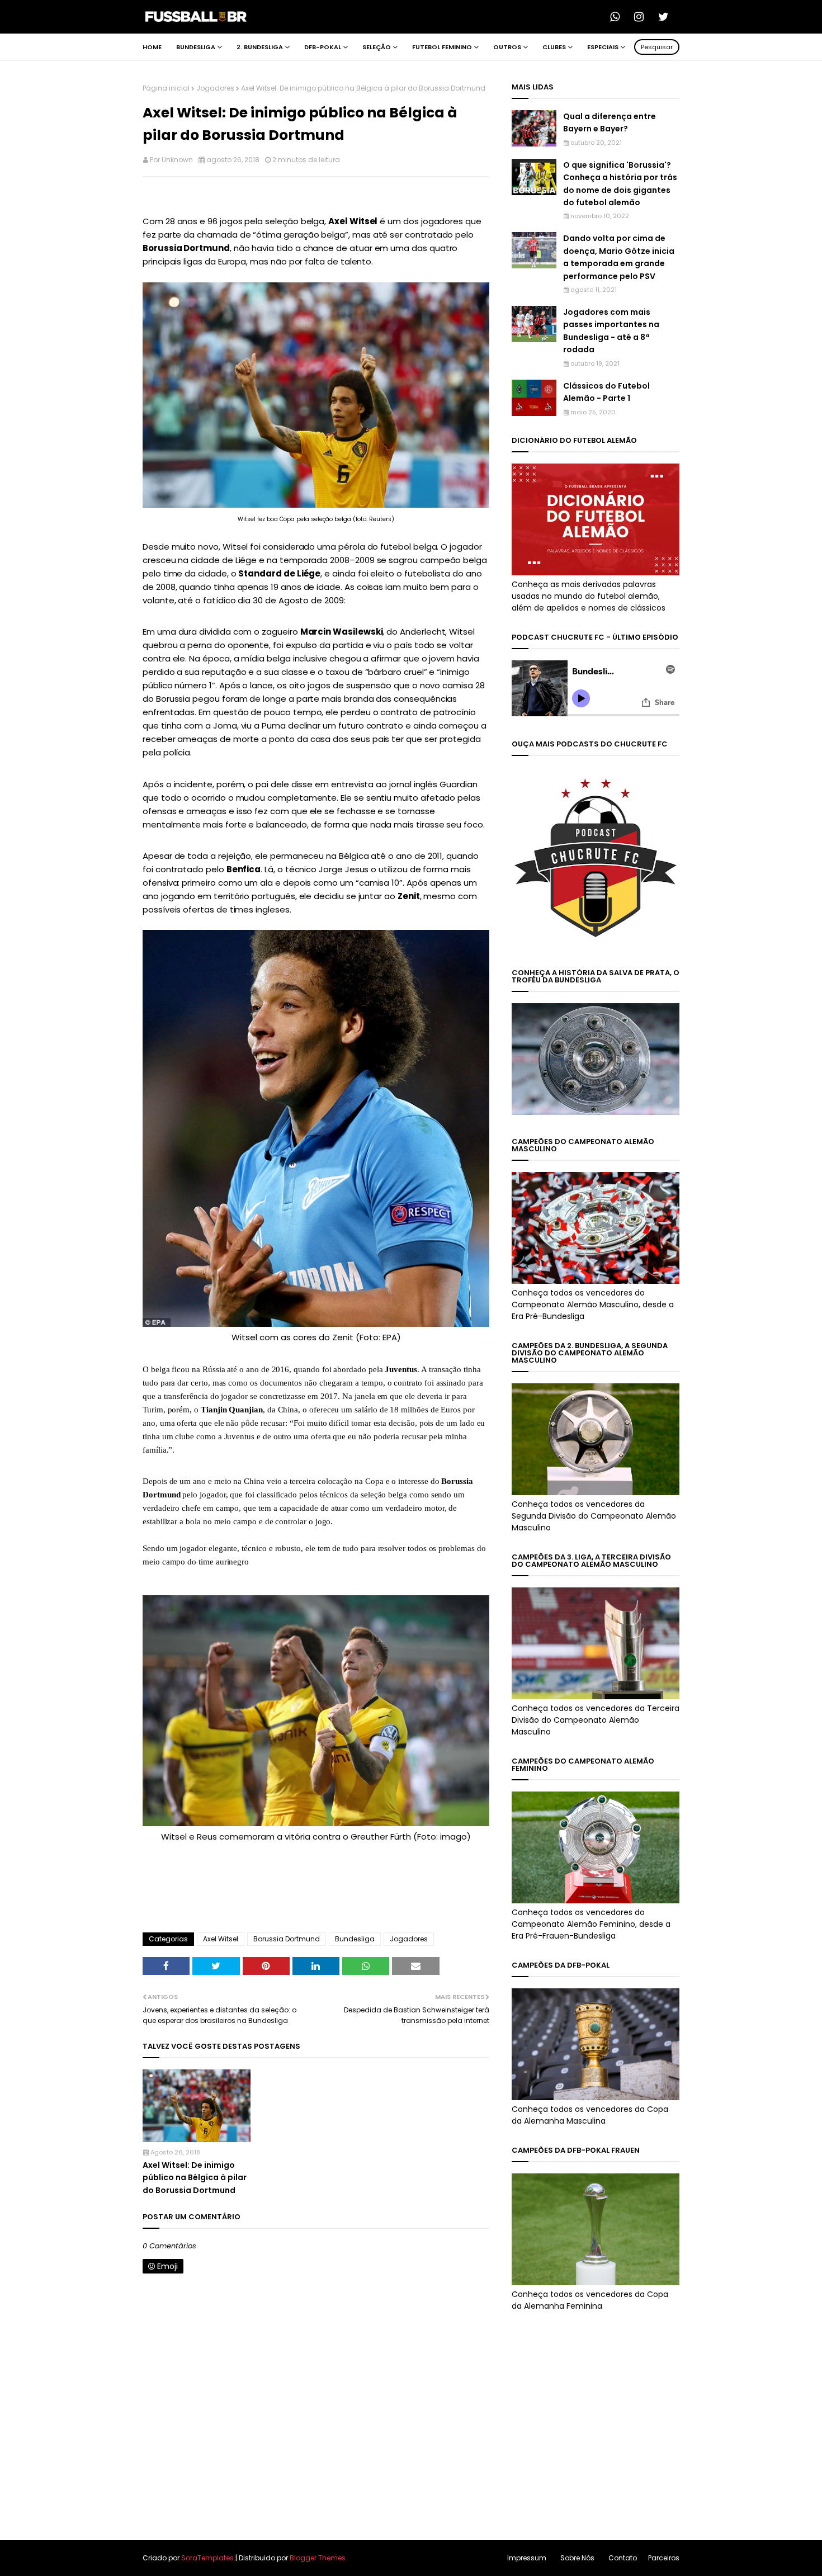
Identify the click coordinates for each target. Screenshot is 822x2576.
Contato (623, 2558)
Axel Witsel (221, 1939)
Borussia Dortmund (287, 1939)
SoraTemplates (207, 2558)
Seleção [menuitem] (377, 47)
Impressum (527, 2558)
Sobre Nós (577, 2558)
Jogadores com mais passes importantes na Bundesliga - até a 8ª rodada (611, 331)
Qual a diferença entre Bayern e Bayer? (610, 122)
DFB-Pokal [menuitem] (323, 47)
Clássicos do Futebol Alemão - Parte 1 (606, 392)
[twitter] (667, 17)
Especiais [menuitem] (603, 47)
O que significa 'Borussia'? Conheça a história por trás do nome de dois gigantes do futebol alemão (620, 184)
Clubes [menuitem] (554, 47)
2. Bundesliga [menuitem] (260, 47)
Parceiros (664, 2558)
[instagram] (643, 17)
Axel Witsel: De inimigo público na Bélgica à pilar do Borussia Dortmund (195, 2178)
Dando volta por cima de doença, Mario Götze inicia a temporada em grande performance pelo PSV (619, 257)
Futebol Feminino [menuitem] (442, 47)
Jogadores (215, 88)
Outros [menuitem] (507, 47)
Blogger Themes (318, 2558)
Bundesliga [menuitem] (196, 47)
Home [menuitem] (152, 47)
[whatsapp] (618, 17)
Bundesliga (355, 1939)
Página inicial (166, 88)
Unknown (177, 160)
